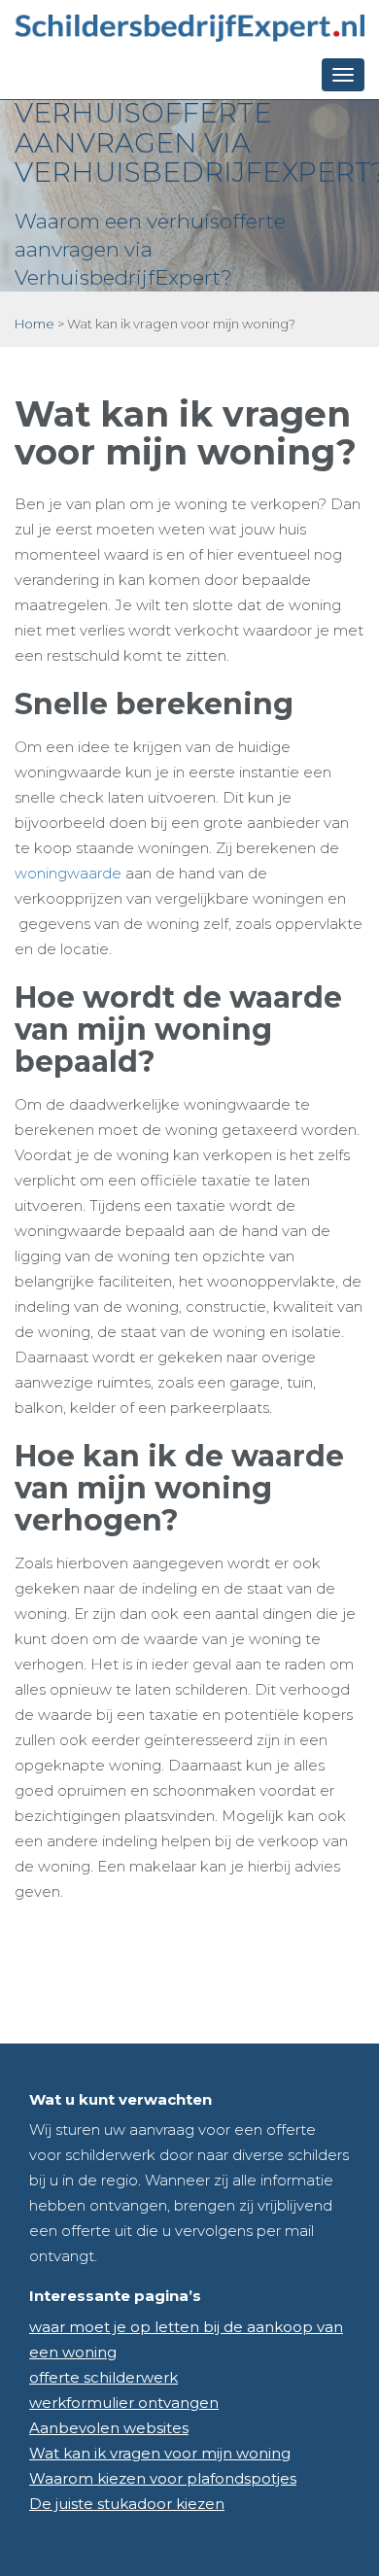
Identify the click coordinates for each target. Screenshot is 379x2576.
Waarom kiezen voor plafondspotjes (163, 2478)
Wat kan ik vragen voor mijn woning (160, 2453)
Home (34, 324)
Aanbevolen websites (109, 2428)
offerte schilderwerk (103, 2377)
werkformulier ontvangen (124, 2403)
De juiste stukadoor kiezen (127, 2504)
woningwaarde (68, 873)
